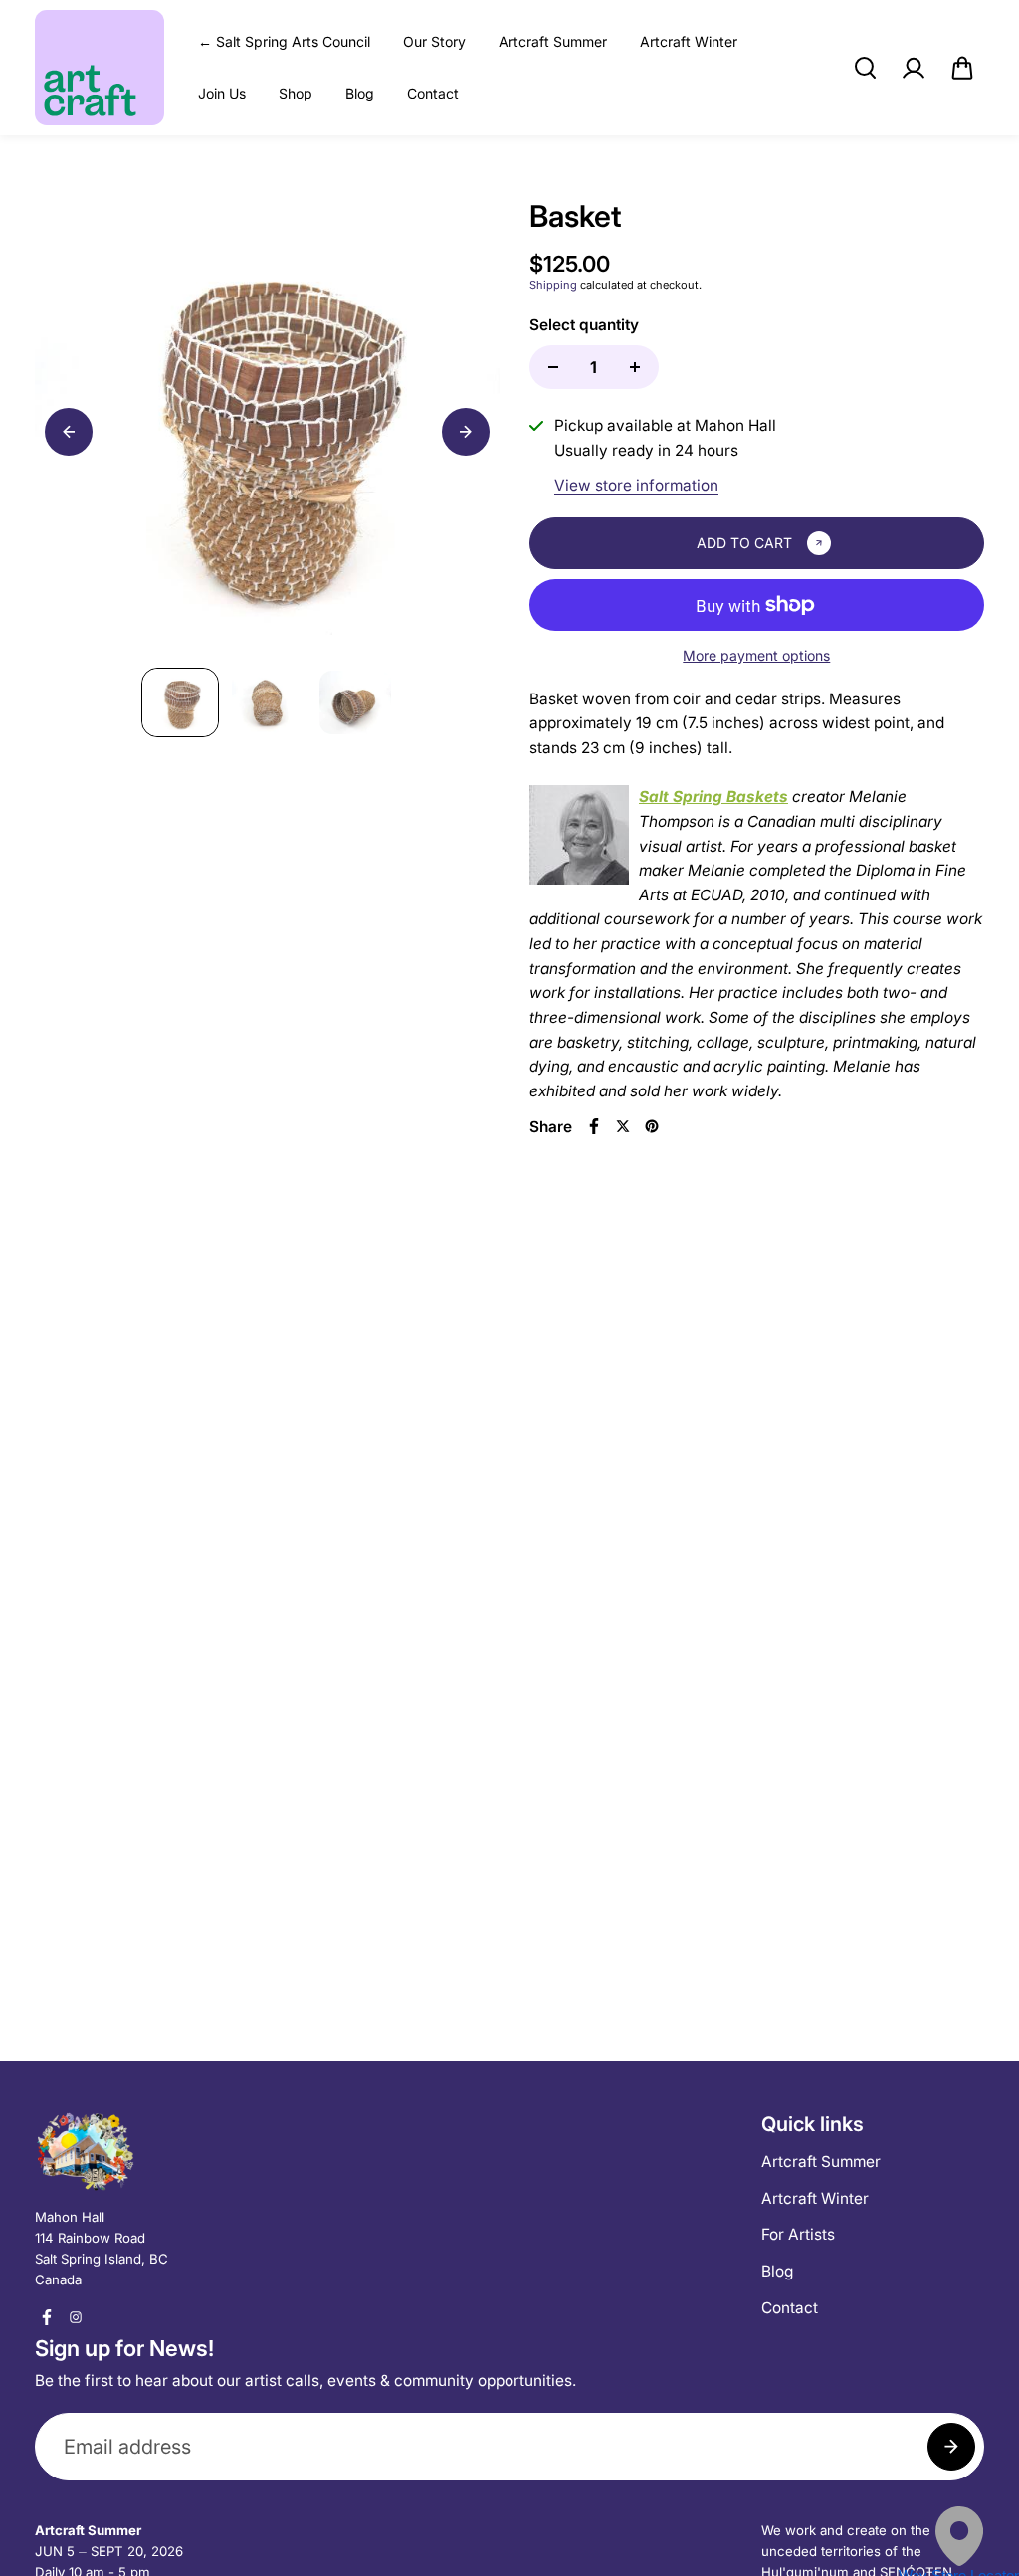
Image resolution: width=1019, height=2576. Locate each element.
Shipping (553, 285)
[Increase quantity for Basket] (635, 367)
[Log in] (914, 68)
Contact (433, 93)
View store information (636, 485)
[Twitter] (623, 1126)
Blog (360, 93)
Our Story (434, 41)
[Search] (865, 68)
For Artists (798, 2234)
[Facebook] (594, 1126)
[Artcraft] (100, 68)
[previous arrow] (69, 432)
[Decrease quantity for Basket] (553, 367)
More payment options (756, 655)
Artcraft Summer (553, 41)
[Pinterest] (652, 1126)
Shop (296, 93)
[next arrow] (466, 432)
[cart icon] (962, 68)
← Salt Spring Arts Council (284, 41)
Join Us (222, 93)
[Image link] (146, 2151)
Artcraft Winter (689, 41)
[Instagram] (76, 2317)
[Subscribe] (951, 2447)
